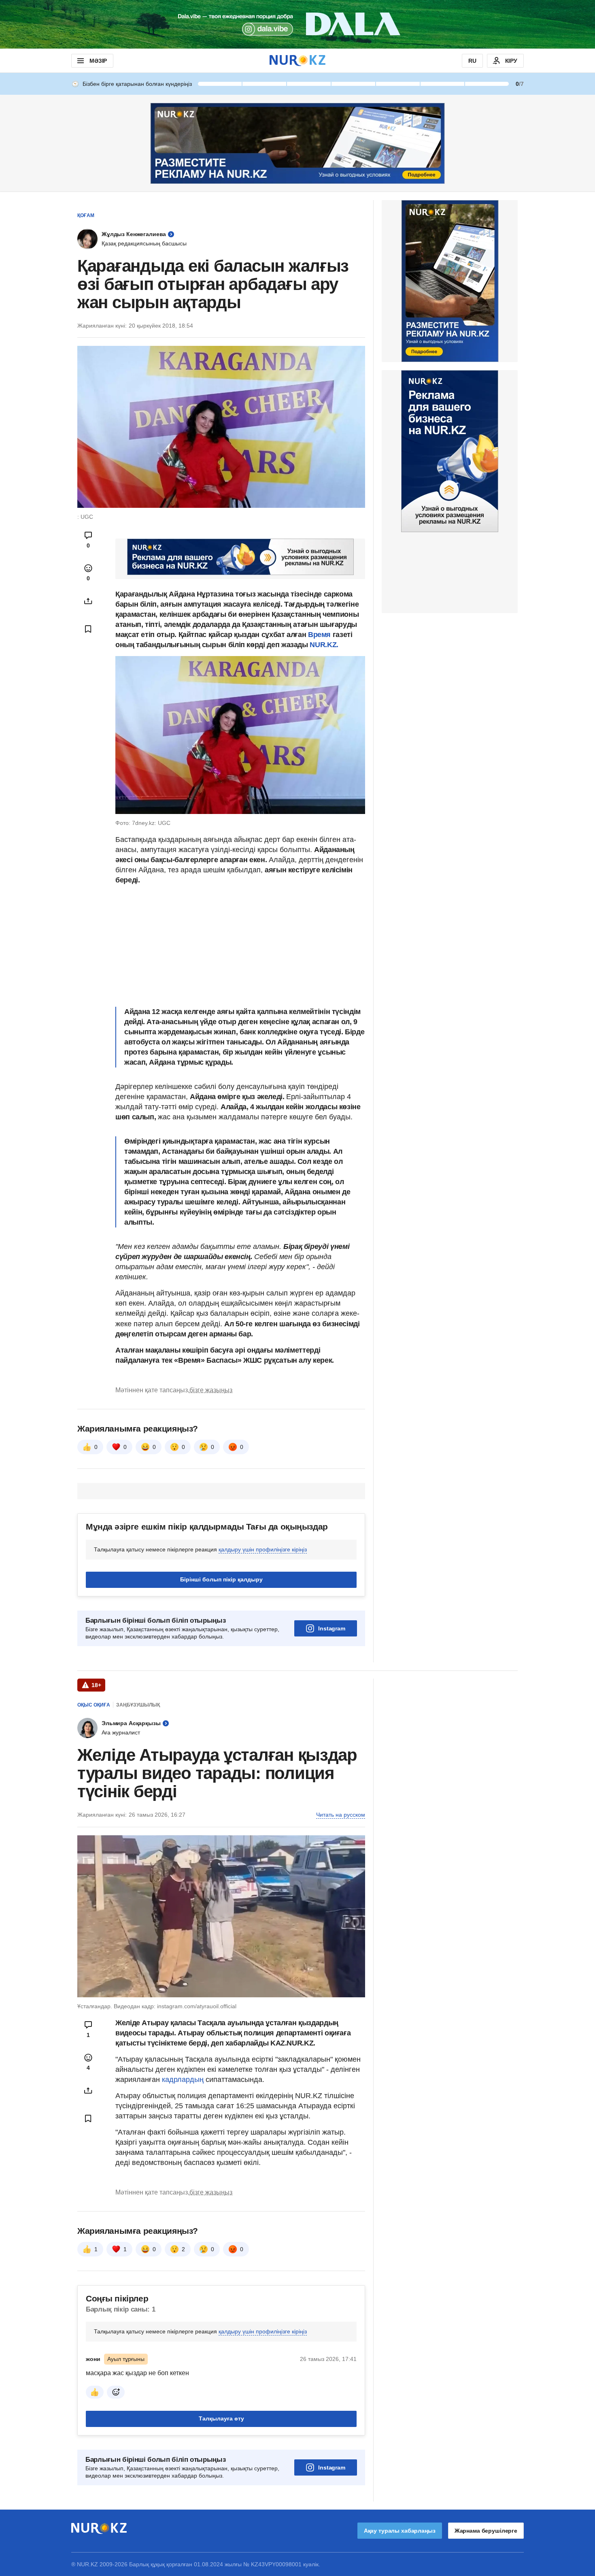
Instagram (332, 1628)
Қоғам (86, 215)
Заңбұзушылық (138, 1705)
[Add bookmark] (88, 629)
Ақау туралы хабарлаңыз (400, 2531)
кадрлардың (184, 2080)
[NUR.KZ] (297, 61)
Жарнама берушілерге (486, 2531)
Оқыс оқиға (94, 1705)
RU (472, 61)
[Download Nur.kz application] (297, 24)
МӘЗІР (98, 61)
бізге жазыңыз (211, 1390)
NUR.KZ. (324, 645)
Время (319, 635)
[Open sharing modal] (88, 601)
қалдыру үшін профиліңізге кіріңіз (263, 1549)
